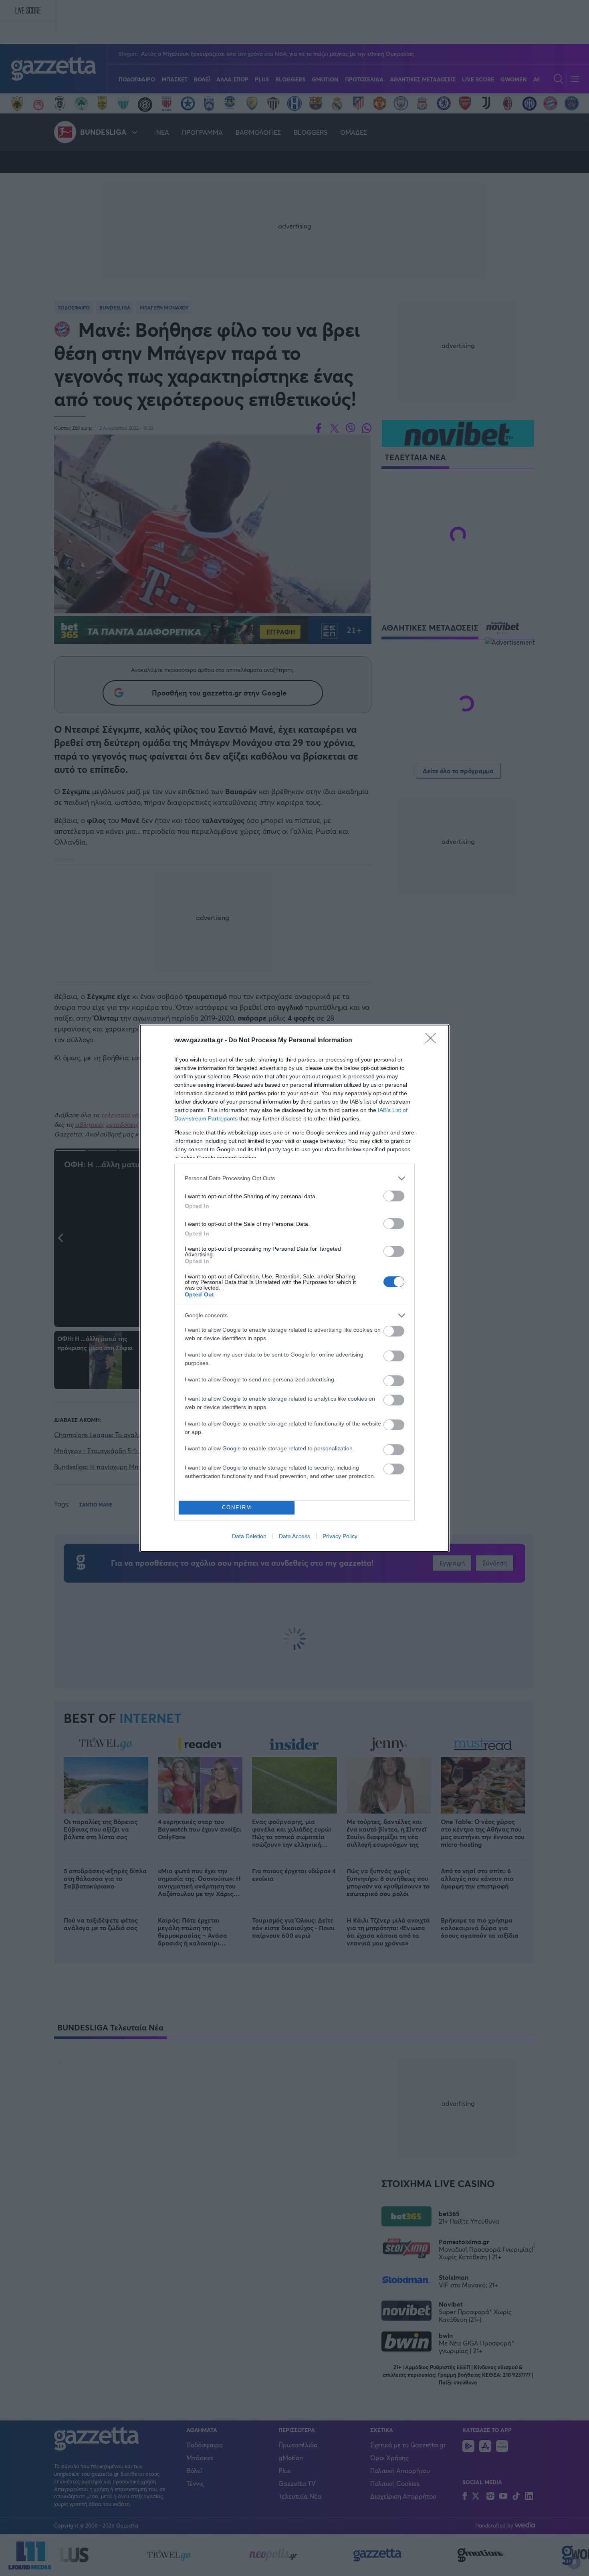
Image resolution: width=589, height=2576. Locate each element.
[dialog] (294, 1288)
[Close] (433, 1041)
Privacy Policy (340, 1536)
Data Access (294, 1536)
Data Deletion (249, 1536)
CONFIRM (237, 1507)
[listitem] (294, 1178)
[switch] (394, 1196)
